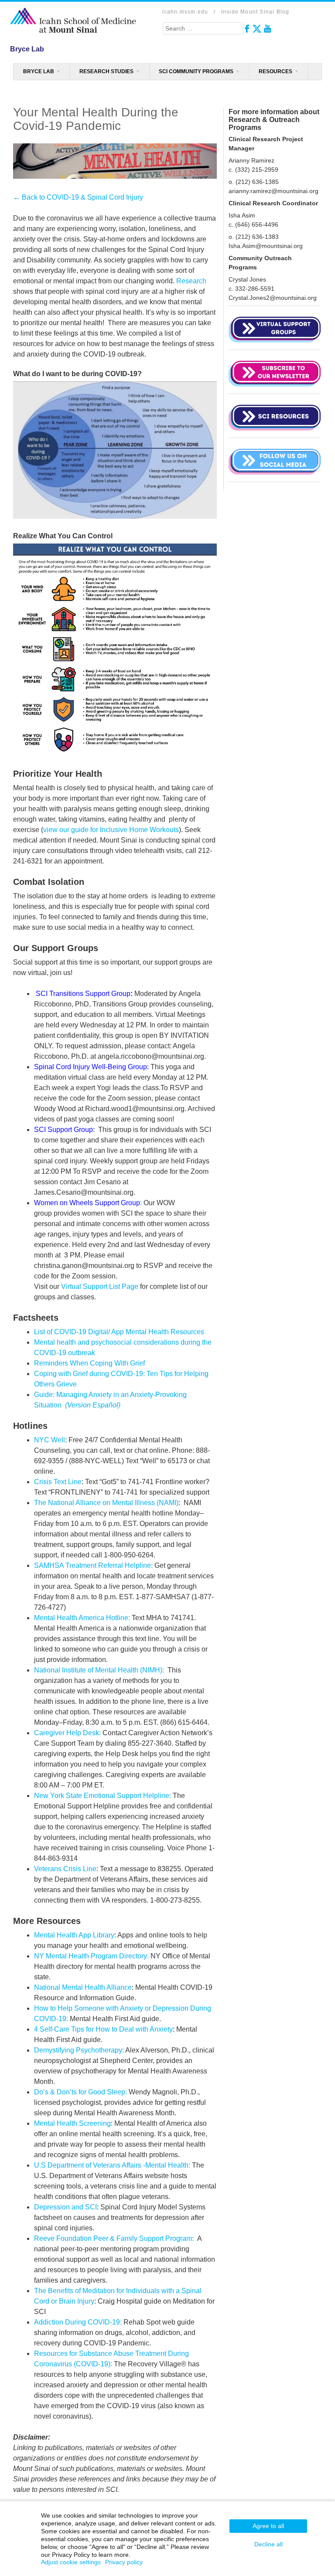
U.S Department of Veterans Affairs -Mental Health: (112, 2165)
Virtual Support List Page (99, 1286)
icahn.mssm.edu (185, 12)
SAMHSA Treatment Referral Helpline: (93, 1565)
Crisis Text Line (58, 1482)
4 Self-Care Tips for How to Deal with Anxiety (103, 2029)
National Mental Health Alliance (83, 1987)
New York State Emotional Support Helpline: (103, 1796)
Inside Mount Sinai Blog (255, 12)
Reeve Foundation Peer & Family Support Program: (115, 2238)
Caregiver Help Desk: (67, 1733)
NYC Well (50, 1440)
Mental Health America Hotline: (82, 1618)
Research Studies (106, 71)
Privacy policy (124, 2562)
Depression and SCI (65, 2207)
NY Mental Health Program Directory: (91, 1956)
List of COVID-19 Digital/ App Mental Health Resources (119, 1332)
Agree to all (268, 2526)
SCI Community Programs (196, 71)
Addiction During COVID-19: (78, 2322)
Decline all (268, 2544)
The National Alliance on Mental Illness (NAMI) (106, 1503)
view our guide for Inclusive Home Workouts (111, 830)
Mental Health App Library (74, 1935)
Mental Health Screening (72, 2123)
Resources (275, 71)
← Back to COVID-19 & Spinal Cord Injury (78, 197)
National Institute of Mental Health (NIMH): (99, 1670)
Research (191, 281)
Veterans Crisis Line (65, 1869)
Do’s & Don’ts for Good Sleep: (80, 2092)
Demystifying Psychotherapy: (79, 2050)
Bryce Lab (39, 71)
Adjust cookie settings (71, 2562)
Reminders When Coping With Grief (89, 1363)
